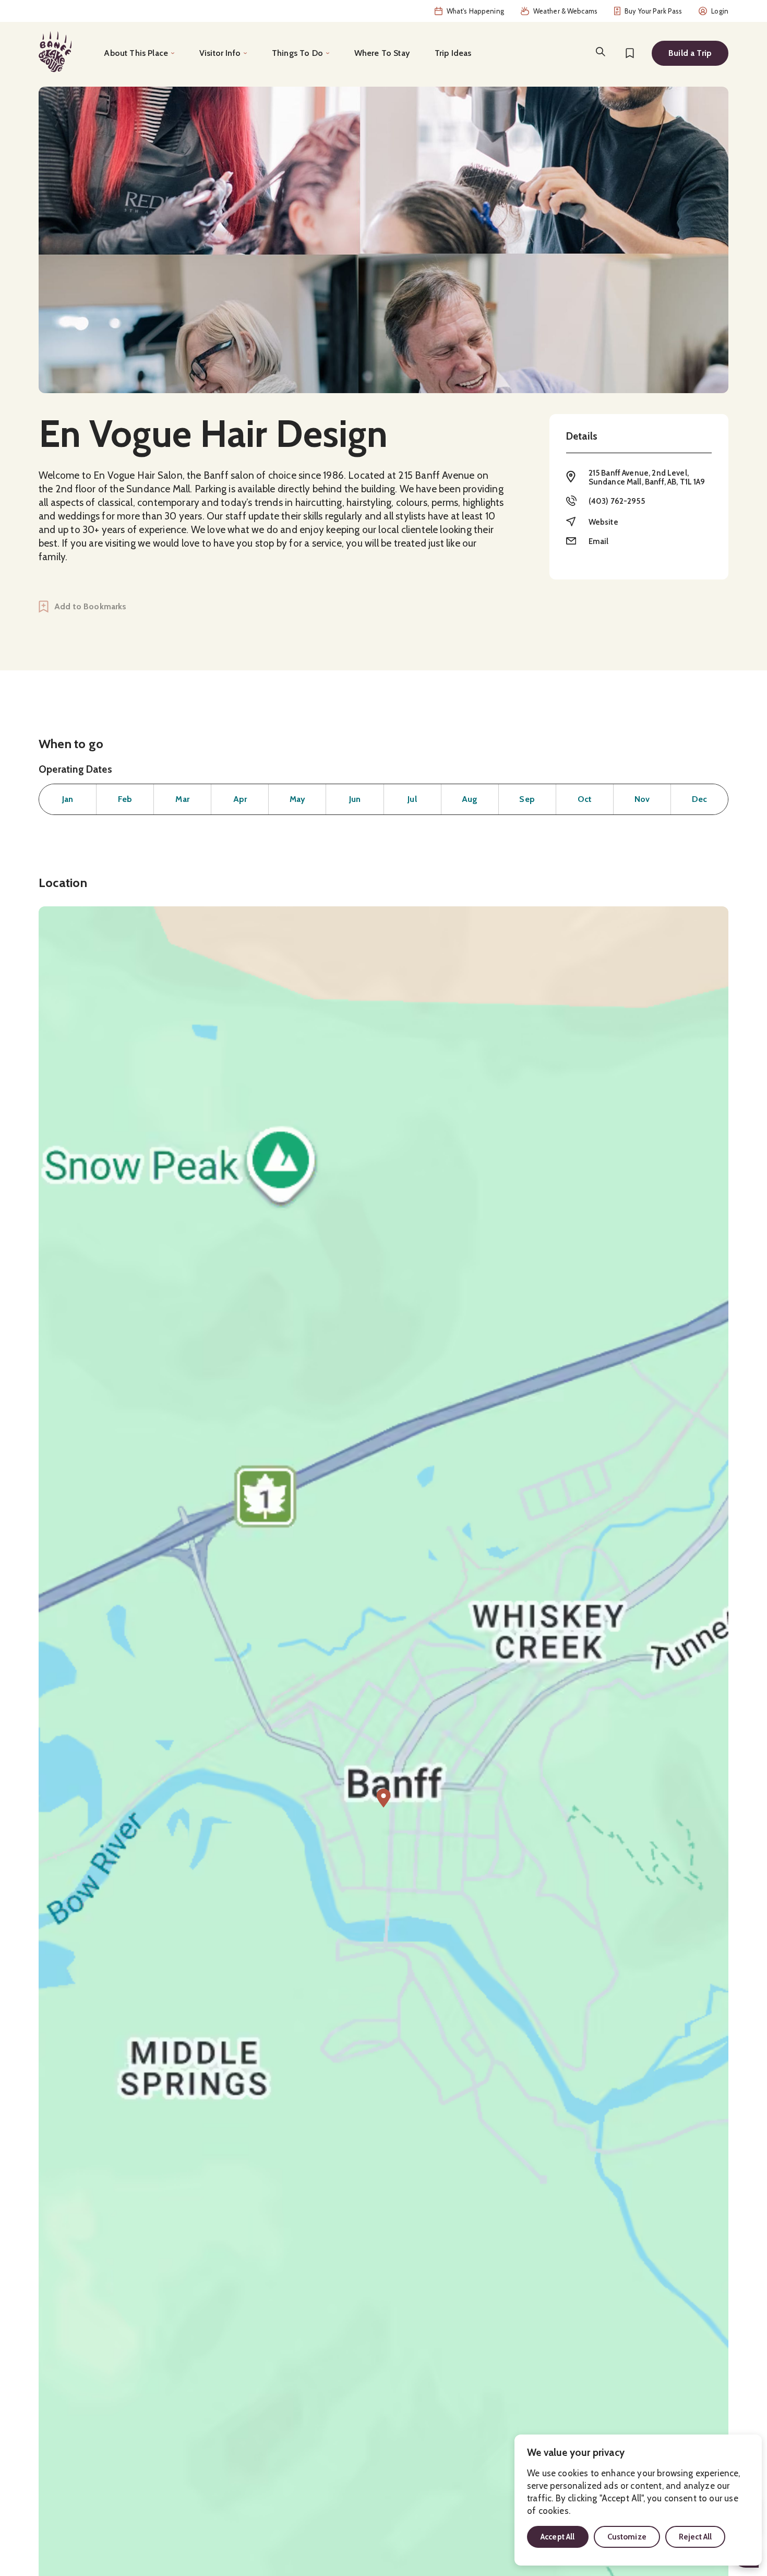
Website (603, 522)
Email (599, 541)
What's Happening (475, 11)
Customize (627, 2537)
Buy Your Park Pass (653, 11)
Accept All (558, 2537)
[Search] (601, 52)
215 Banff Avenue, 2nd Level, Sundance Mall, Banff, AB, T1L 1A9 (647, 477)
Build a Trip (690, 53)
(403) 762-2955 (617, 501)
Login (720, 11)
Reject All (696, 2537)
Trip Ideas (453, 53)
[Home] (55, 52)
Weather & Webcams (565, 11)
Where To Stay (382, 53)
